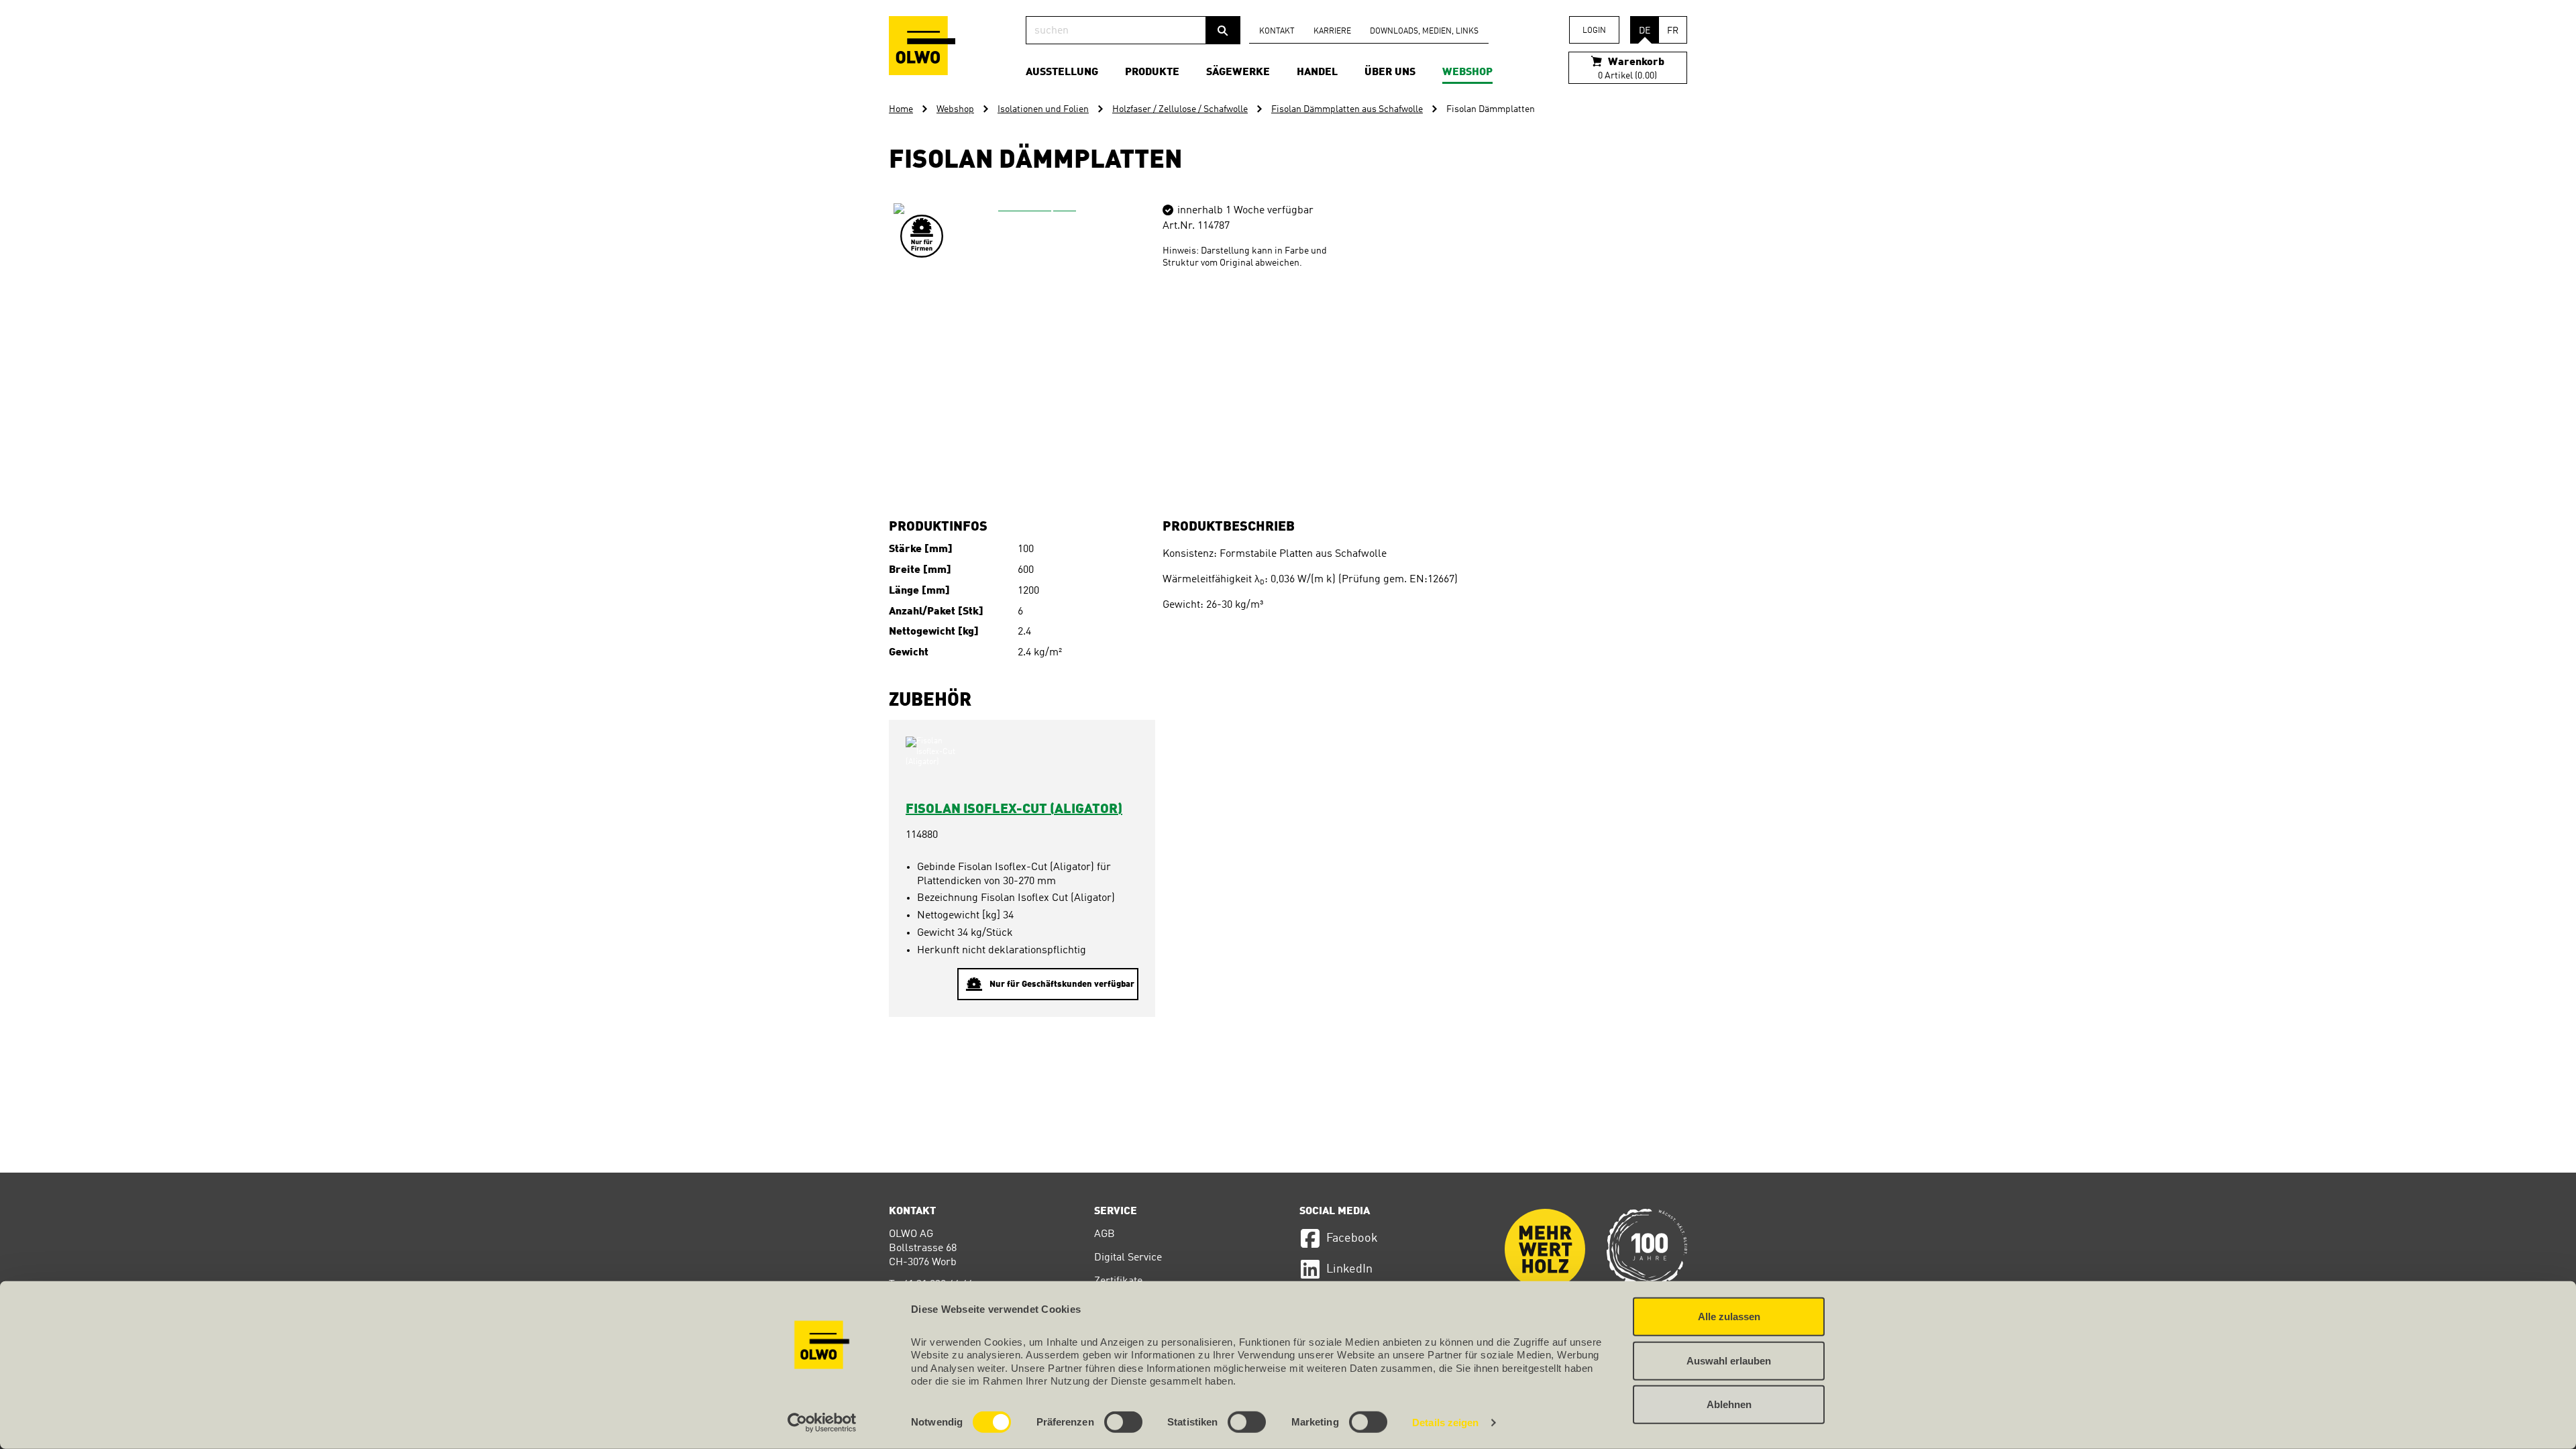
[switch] (1123, 1422)
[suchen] (1223, 30)
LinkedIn (1349, 1269)
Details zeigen (1445, 1423)
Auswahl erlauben (1729, 1360)
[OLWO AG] (922, 46)
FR (1673, 31)
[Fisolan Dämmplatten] (1032, 341)
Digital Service (1128, 1258)
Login (1594, 31)
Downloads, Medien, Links (1424, 32)
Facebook (1352, 1238)
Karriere (1332, 32)
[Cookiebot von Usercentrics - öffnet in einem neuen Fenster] (822, 1423)
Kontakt (1277, 32)
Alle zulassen (1729, 1317)
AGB (1105, 1234)
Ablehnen (1729, 1404)
